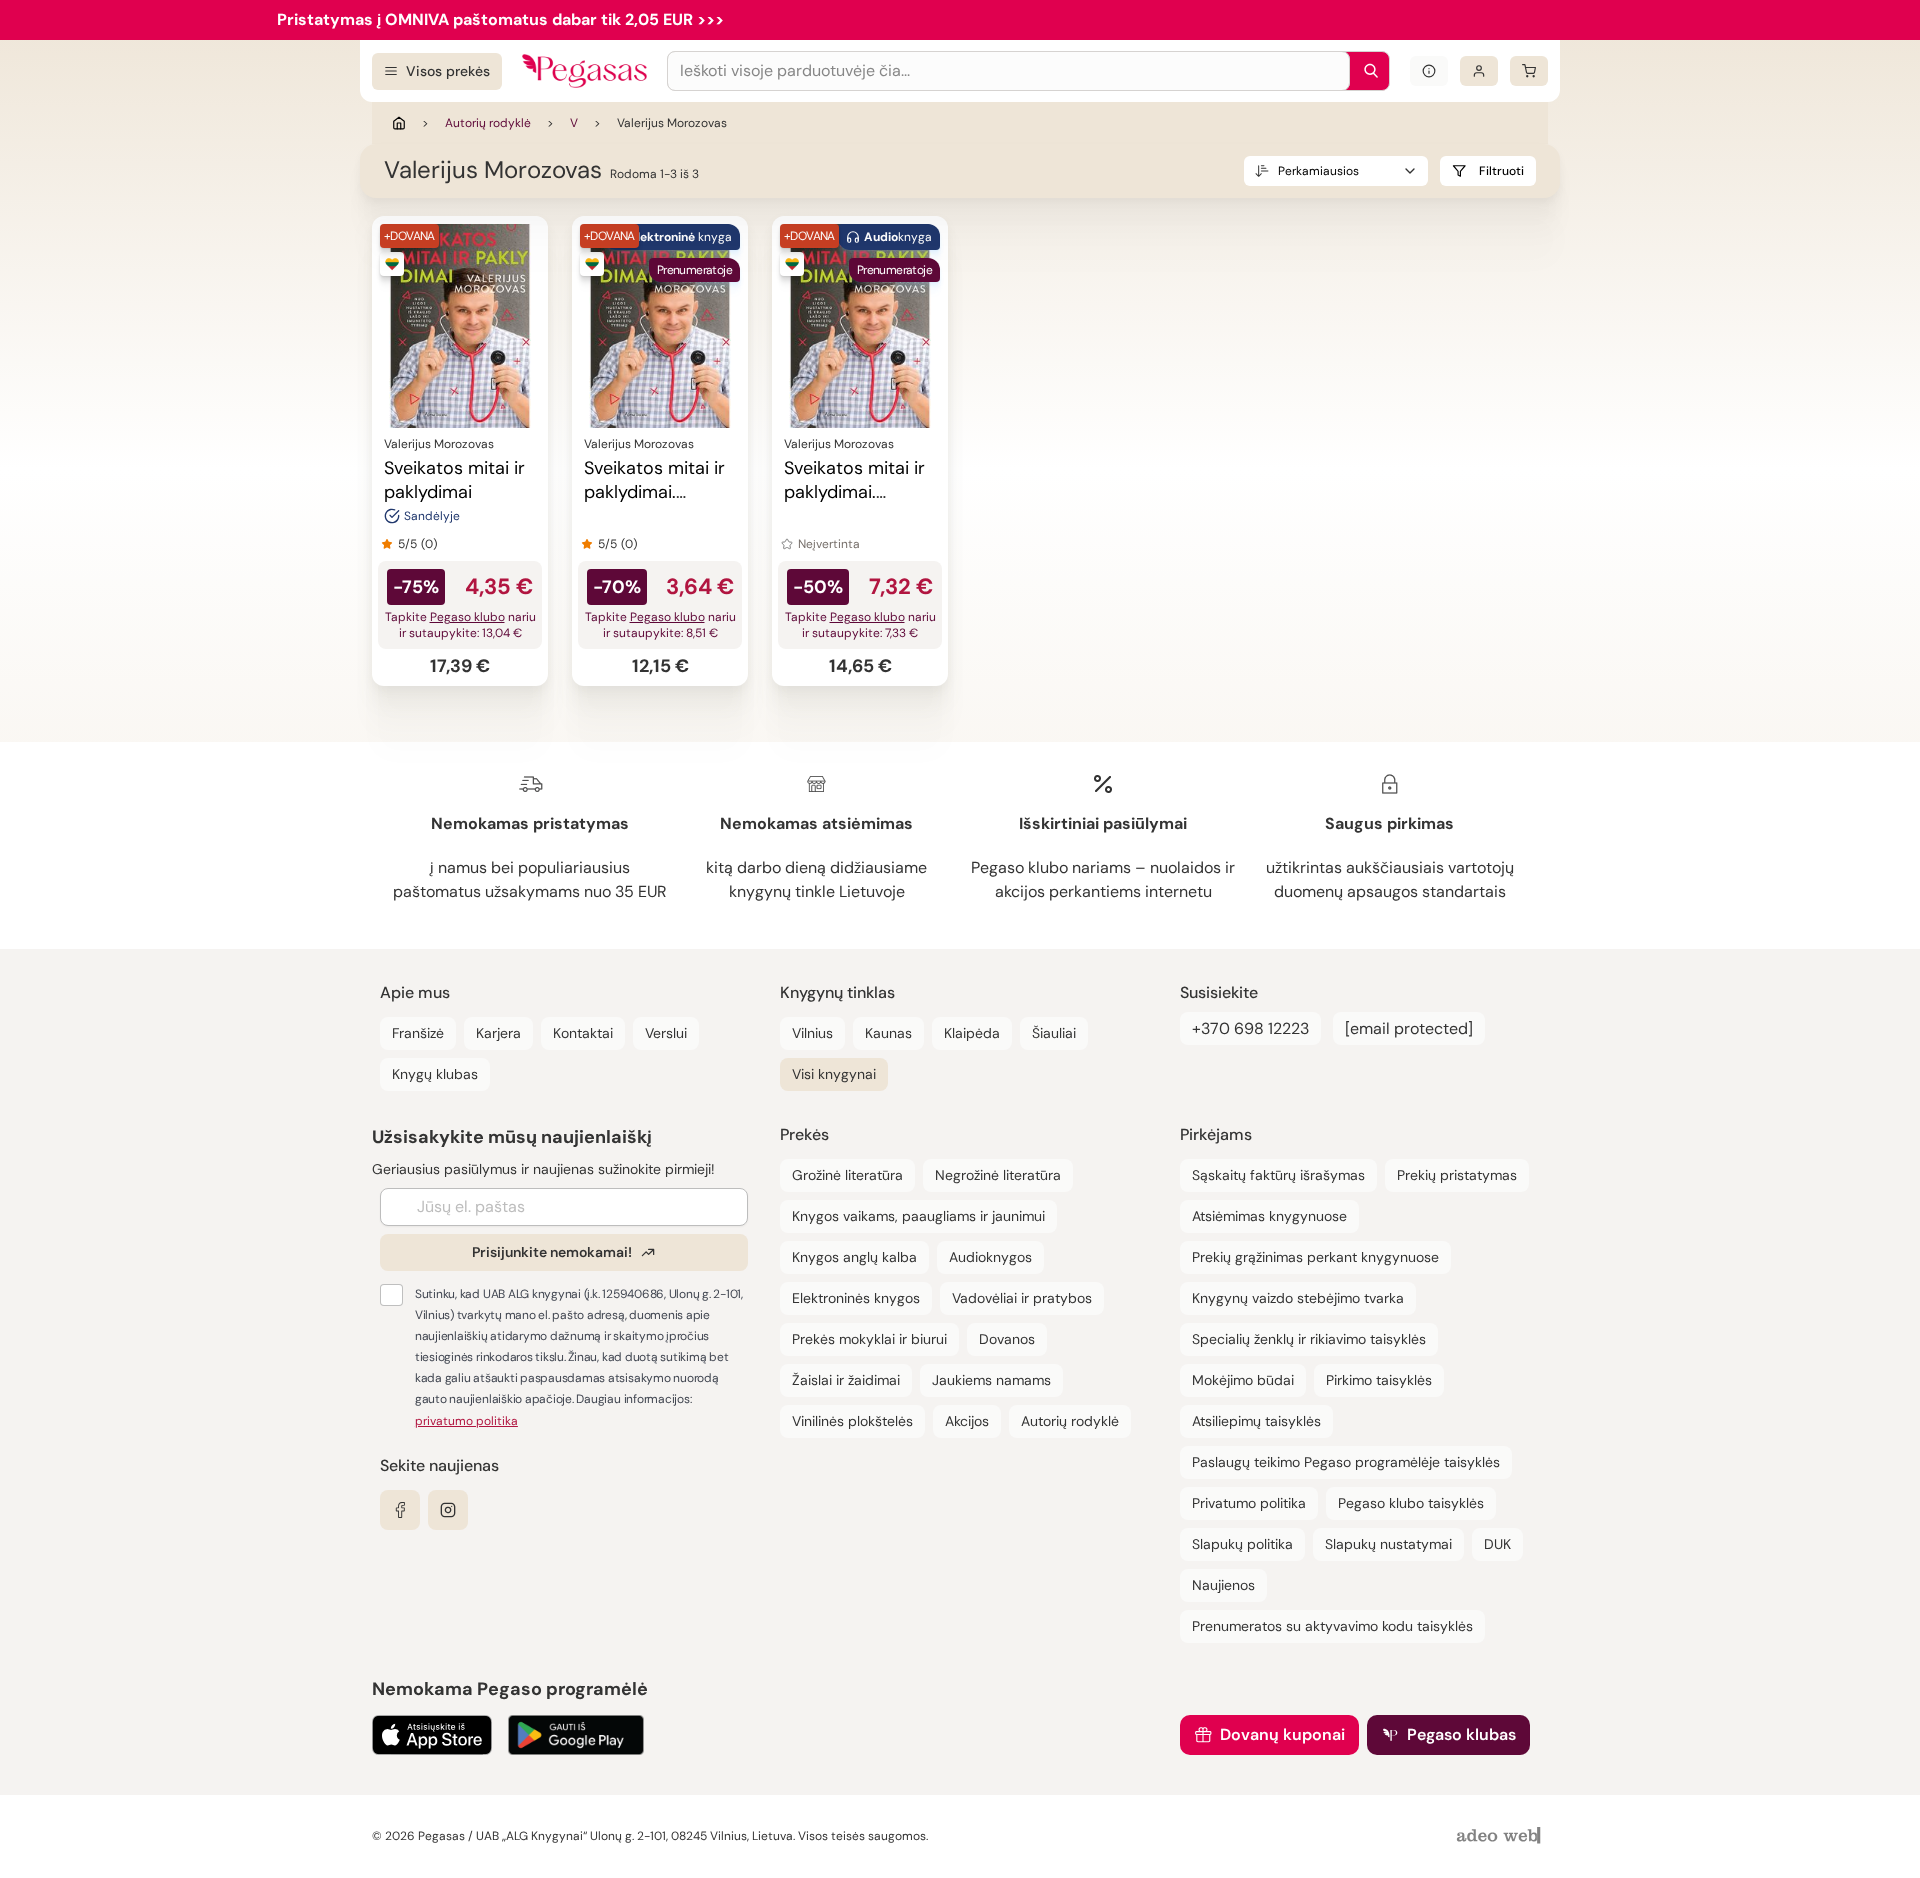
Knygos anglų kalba (854, 1257)
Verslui (666, 1033)
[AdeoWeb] (1501, 1836)
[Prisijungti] (1479, 71)
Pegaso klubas (1461, 1734)
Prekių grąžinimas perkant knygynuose (1315, 1257)
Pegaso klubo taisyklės (1411, 1503)
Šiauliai (1054, 1033)
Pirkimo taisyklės (1379, 1380)
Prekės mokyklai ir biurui (869, 1339)
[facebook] (400, 1510)
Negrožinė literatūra (998, 1175)
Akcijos (967, 1421)
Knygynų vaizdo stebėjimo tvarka (1298, 1298)
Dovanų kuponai (1282, 1734)
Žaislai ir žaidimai (846, 1380)
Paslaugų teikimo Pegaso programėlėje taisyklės (1346, 1462)
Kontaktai (583, 1033)
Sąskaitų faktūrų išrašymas (1278, 1175)
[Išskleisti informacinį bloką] (1429, 71)
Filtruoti (1501, 171)
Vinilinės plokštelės (852, 1421)
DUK (1497, 1544)
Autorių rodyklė (488, 123)
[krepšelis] (1529, 71)
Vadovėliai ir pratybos (1022, 1298)
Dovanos (1007, 1339)
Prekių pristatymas (1457, 1175)
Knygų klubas (435, 1074)
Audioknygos (990, 1257)
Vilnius (812, 1033)
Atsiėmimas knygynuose (1269, 1216)
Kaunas (888, 1033)
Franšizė (418, 1033)
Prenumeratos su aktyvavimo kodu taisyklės (1332, 1626)
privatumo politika (466, 1421)
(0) (429, 544)
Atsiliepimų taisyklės (1256, 1421)
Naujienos (1223, 1585)
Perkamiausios (1318, 171)
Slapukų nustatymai (1388, 1544)
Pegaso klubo (467, 617)
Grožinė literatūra (847, 1175)
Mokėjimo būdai (1243, 1380)
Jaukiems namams (991, 1380)
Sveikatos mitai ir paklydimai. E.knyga (654, 492)
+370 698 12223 (1250, 1028)
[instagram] (448, 1510)
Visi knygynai (834, 1074)
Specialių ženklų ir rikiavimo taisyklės (1309, 1339)
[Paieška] (1366, 71)
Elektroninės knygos (856, 1298)
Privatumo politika (1249, 1503)
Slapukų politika (1242, 1544)
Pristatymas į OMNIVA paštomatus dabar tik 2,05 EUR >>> (500, 19)
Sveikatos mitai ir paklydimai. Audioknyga (854, 492)
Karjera (498, 1033)
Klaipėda (972, 1033)
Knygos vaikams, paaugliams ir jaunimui (918, 1216)
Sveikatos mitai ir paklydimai (454, 480)
